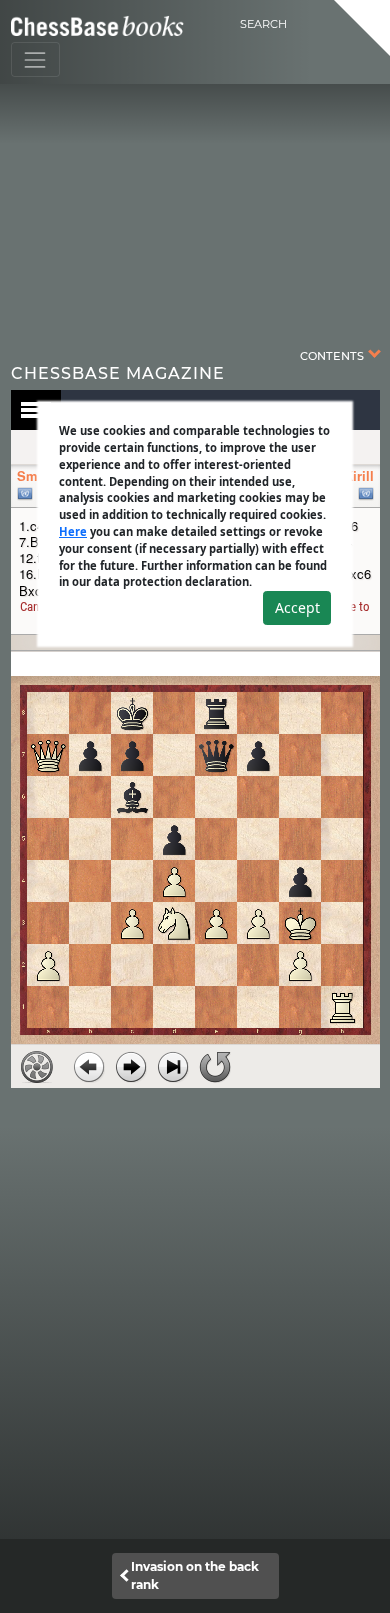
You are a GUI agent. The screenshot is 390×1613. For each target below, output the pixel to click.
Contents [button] (333, 355)
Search (263, 24)
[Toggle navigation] (35, 59)
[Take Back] (89, 1067)
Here (73, 531)
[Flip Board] (215, 1067)
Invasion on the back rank (195, 1575)
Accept (297, 607)
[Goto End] (173, 1067)
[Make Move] (131, 1067)
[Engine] (37, 1067)
